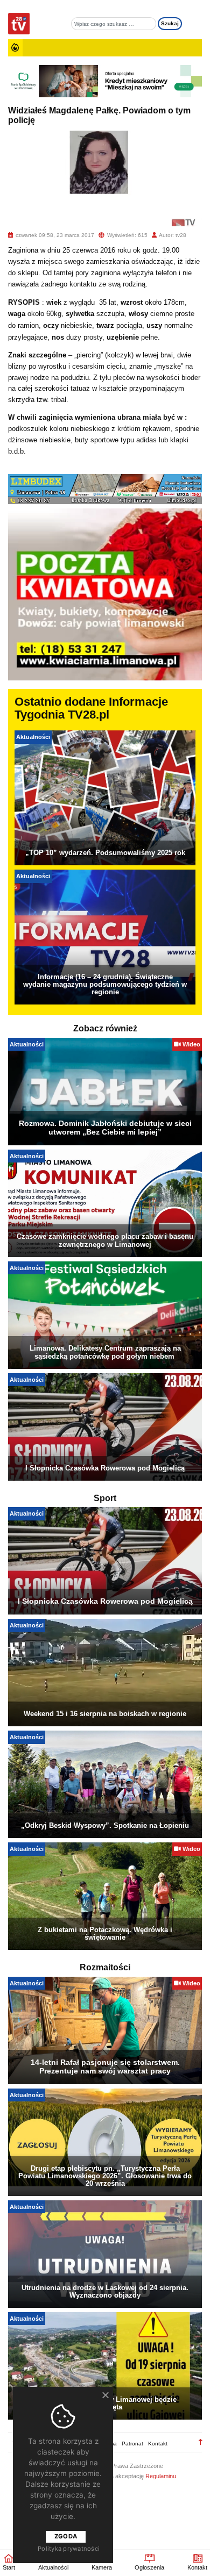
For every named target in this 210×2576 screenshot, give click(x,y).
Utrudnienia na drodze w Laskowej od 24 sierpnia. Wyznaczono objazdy (105, 2291)
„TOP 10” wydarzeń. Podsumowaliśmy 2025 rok (105, 853)
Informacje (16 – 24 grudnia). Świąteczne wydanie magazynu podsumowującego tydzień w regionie (105, 984)
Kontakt (158, 2444)
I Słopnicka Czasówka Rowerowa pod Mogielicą (105, 1468)
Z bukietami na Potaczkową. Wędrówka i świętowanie (105, 1933)
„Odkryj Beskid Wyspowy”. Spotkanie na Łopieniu (105, 1825)
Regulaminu (161, 2476)
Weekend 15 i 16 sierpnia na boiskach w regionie (105, 1714)
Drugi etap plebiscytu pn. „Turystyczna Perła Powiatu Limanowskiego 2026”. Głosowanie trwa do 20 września (105, 2176)
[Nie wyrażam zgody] (105, 2395)
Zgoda (66, 2536)
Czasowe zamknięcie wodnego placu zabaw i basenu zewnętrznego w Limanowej (105, 1240)
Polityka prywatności (69, 2549)
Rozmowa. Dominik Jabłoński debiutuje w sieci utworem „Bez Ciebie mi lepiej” (105, 1128)
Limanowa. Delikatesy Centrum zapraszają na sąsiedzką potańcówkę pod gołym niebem (105, 1352)
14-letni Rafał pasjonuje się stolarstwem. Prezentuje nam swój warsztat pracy (105, 2066)
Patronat (132, 2444)
